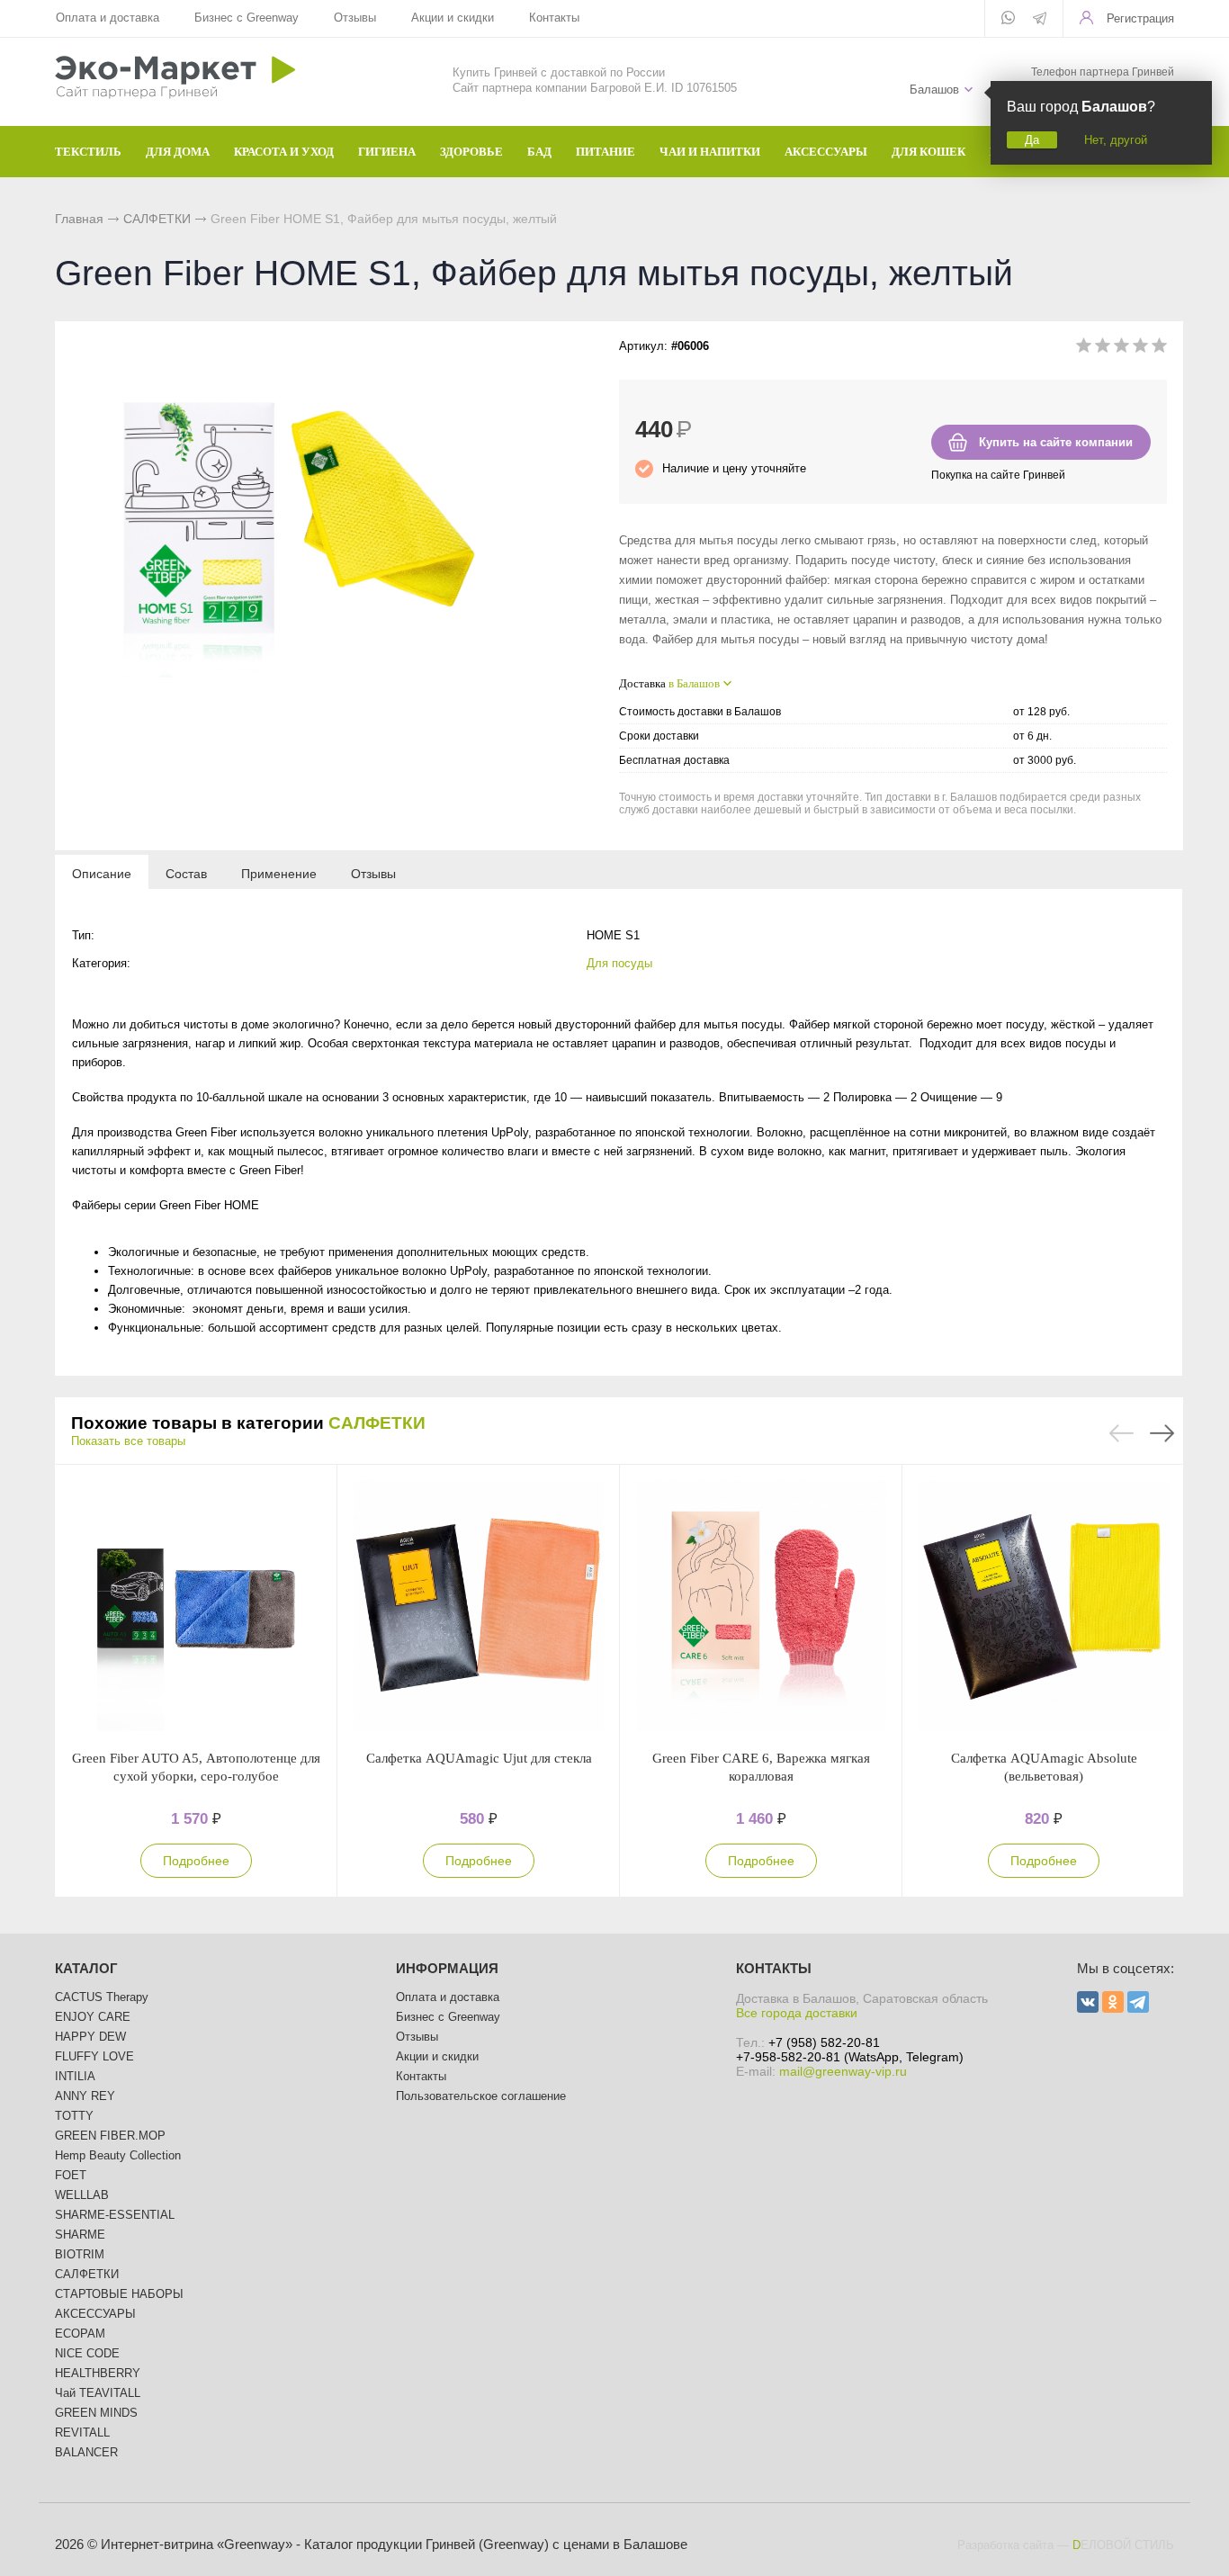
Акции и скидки (453, 18)
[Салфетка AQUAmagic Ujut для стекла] (479, 1607)
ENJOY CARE (93, 2017)
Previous (1121, 1433)
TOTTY (74, 2116)
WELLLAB (82, 2195)
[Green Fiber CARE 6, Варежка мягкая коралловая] (761, 1607)
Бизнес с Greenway (247, 18)
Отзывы (355, 18)
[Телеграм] (1040, 20)
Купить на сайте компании (1056, 442)
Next (1162, 1433)
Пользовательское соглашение (481, 2096)
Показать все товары (128, 1441)
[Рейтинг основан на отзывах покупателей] (1121, 349)
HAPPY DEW (90, 2037)
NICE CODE (87, 2353)
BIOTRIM (80, 2254)
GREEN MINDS (96, 2413)
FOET (71, 2175)
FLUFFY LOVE (94, 2056)
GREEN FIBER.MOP (110, 2136)
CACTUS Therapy (102, 1997)
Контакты (554, 18)
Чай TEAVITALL (98, 2393)
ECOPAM (80, 2334)
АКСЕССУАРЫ (95, 2314)
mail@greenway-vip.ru (843, 2071)
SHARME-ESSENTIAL (115, 2215)
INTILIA (75, 2076)
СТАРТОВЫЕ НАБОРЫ (119, 2294)
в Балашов (694, 683)
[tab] (102, 873)
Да (1032, 140)
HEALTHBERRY (98, 2373)
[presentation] (102, 873)
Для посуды (619, 963)
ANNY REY (85, 2096)
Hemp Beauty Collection (118, 2155)
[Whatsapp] (1008, 19)
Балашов (934, 90)
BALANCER (86, 2452)
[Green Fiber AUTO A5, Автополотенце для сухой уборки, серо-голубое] (196, 1607)
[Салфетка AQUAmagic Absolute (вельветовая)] (1044, 1607)
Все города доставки (797, 2013)
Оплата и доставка (108, 18)
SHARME (80, 2235)
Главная (79, 219)
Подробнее (196, 1861)
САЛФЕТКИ (157, 219)
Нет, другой (1116, 140)
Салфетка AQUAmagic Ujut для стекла (479, 1758)
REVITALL (82, 2432)
